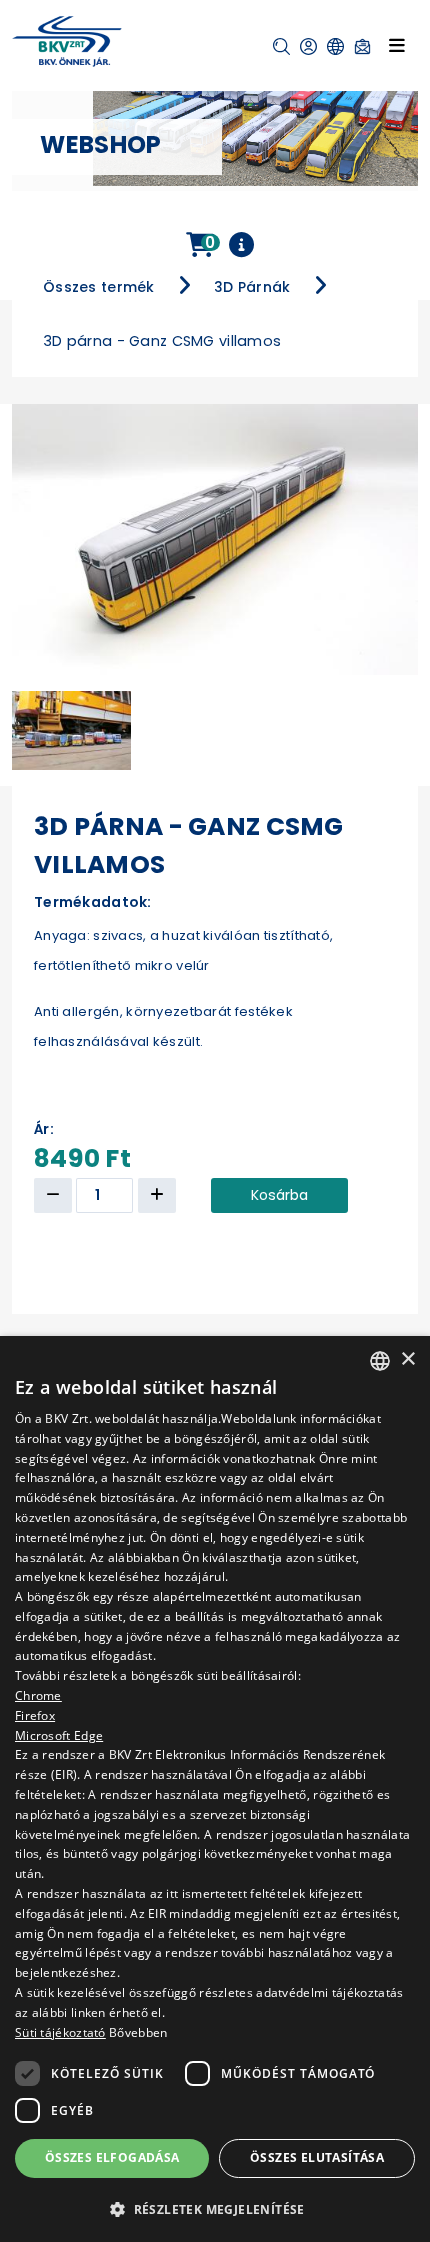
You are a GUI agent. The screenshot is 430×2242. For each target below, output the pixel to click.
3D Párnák (252, 287)
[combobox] (380, 1361)
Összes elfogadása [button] (112, 2157)
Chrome (38, 1695)
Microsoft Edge (59, 1735)
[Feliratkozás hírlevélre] (362, 46)
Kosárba (279, 1195)
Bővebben (138, 2032)
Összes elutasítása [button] (317, 2157)
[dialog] (215, 1789)
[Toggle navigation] (397, 45)
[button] (281, 46)
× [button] (407, 1359)
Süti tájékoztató (60, 2032)
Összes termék (99, 287)
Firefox (35, 1715)
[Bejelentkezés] (308, 46)
